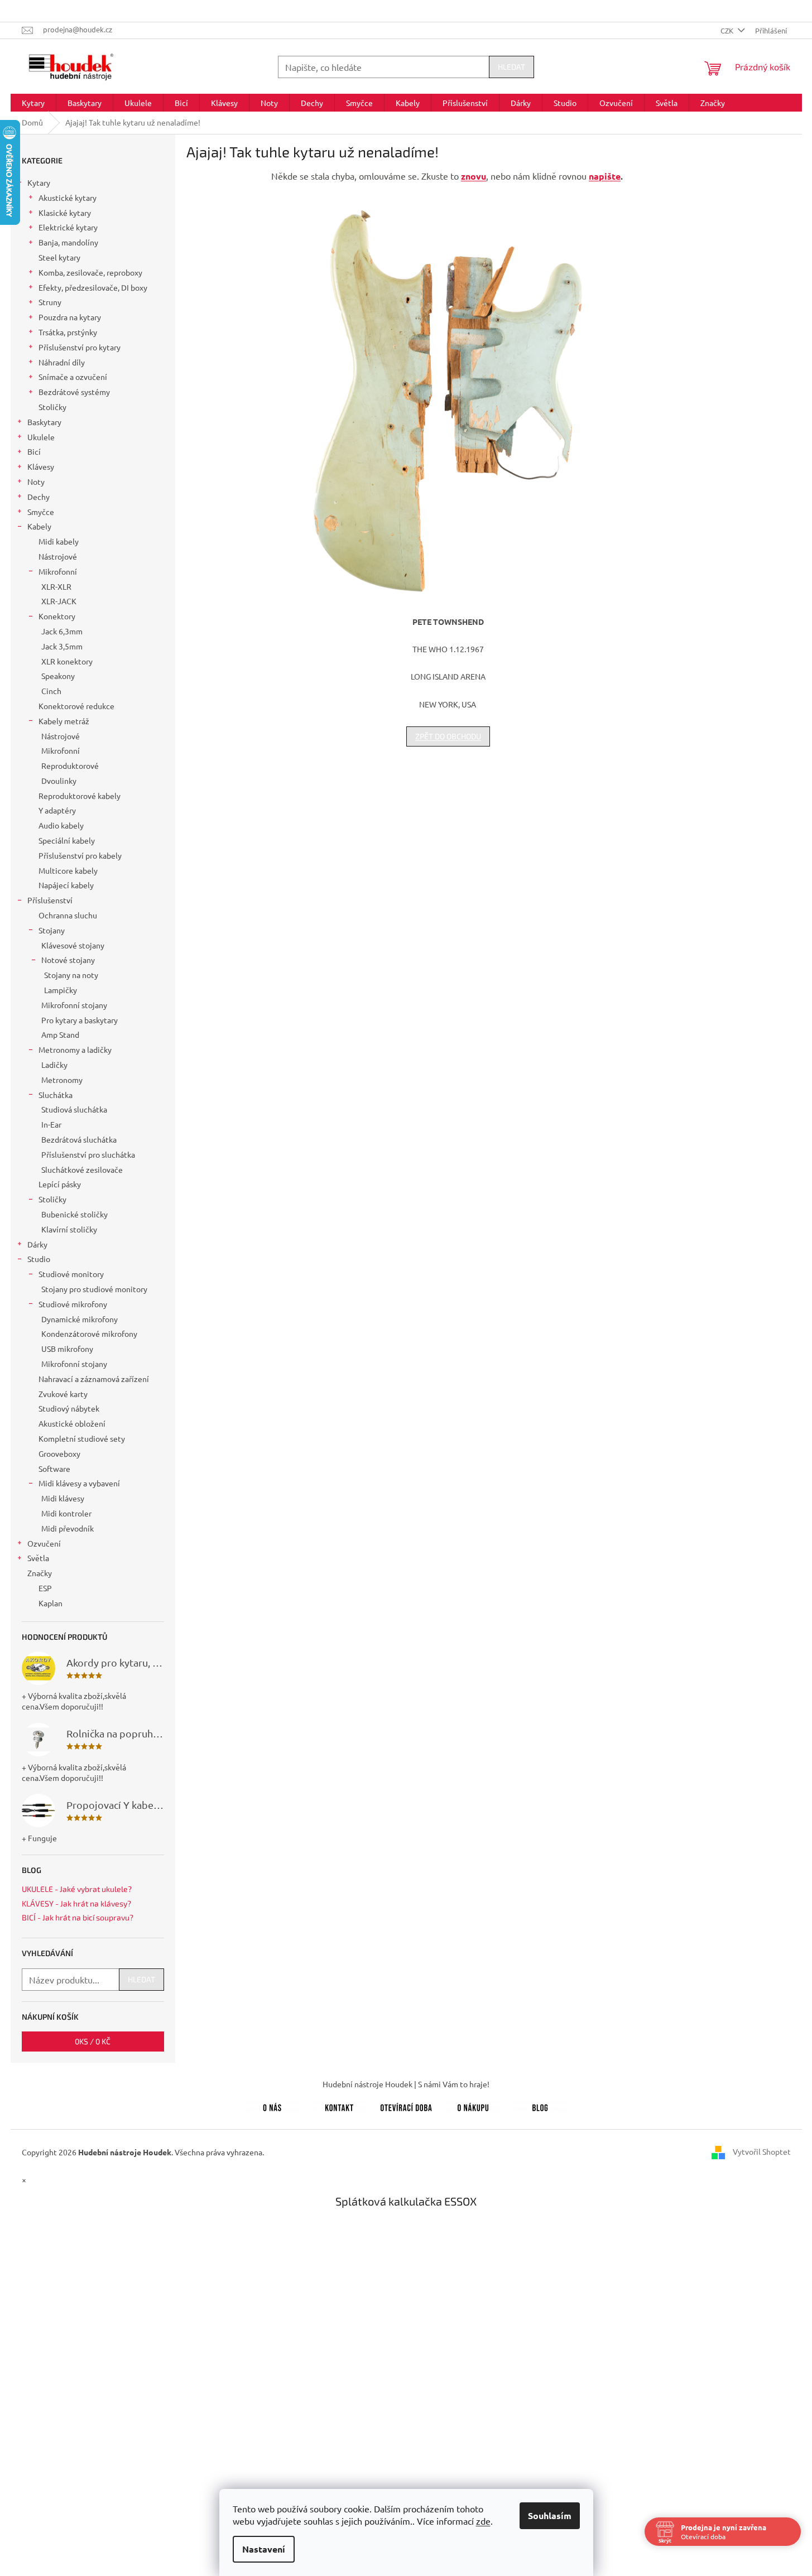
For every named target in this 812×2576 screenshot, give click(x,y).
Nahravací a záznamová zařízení (94, 1379)
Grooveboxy (59, 1453)
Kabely (39, 526)
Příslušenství (50, 900)
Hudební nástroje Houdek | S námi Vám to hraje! (406, 2084)
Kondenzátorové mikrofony (89, 1333)
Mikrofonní (58, 571)
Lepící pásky (60, 1184)
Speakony (58, 676)
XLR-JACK (59, 601)
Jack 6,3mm (62, 631)
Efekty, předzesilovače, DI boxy (93, 287)
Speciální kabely (67, 840)
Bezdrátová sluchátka (79, 1139)
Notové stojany (68, 960)
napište (605, 176)
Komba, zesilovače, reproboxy (90, 272)
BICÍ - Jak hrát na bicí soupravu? (78, 1917)
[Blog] (540, 2106)
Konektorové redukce (76, 706)
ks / (93, 2041)
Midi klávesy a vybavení (79, 1483)
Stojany (52, 930)
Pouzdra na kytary (70, 317)
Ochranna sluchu (68, 915)
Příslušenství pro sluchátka (88, 1154)
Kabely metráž (64, 721)
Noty (36, 482)
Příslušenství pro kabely (80, 855)
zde (483, 2521)
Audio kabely (61, 825)
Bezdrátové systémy (74, 392)
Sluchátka (56, 1095)
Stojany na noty (71, 975)
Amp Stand (60, 1034)
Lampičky (61, 990)
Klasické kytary (65, 213)
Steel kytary (59, 257)
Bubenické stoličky (75, 1214)
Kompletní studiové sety (82, 1438)
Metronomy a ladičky (75, 1049)
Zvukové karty (63, 1394)
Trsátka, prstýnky (68, 332)
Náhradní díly (62, 362)
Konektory (57, 616)
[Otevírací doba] (406, 2106)
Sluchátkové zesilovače (82, 1169)
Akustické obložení (72, 1423)
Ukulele (41, 437)
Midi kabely (59, 541)
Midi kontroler (66, 1513)
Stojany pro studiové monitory (94, 1289)
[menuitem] (33, 103)
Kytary (39, 182)
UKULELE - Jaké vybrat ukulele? (77, 1889)
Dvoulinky (59, 781)
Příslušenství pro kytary (80, 347)
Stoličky (52, 407)
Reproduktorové (70, 765)
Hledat (511, 67)
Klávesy (41, 466)
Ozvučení (44, 1543)
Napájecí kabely (66, 885)
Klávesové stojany (73, 945)
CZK (728, 30)
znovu (474, 176)
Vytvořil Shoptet (762, 2151)
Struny (50, 302)
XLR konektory (67, 661)
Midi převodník (68, 1528)
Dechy (39, 497)
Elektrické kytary (68, 227)
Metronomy (62, 1080)
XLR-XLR (56, 586)
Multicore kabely (68, 870)
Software (54, 1468)
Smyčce (41, 512)
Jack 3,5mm (62, 646)
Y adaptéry (57, 810)
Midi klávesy (63, 1498)
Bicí (34, 451)
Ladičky (54, 1065)
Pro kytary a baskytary (80, 1020)
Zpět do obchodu (448, 736)
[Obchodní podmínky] (473, 2106)
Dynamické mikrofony (80, 1319)
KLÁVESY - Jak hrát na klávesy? (76, 1903)
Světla (38, 1558)
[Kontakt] (339, 2106)
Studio (39, 1259)
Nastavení (264, 2549)
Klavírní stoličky (69, 1229)
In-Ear (51, 1124)
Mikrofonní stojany (74, 1005)
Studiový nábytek (69, 1408)
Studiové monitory (71, 1274)
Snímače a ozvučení (73, 377)
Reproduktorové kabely (80, 796)
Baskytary (44, 422)
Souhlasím (550, 2515)
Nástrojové (58, 556)
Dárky (37, 1244)
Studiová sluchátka (74, 1109)
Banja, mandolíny (68, 242)
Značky (40, 1573)
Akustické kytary (68, 198)
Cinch (51, 691)
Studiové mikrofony (73, 1304)
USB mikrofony (67, 1349)
